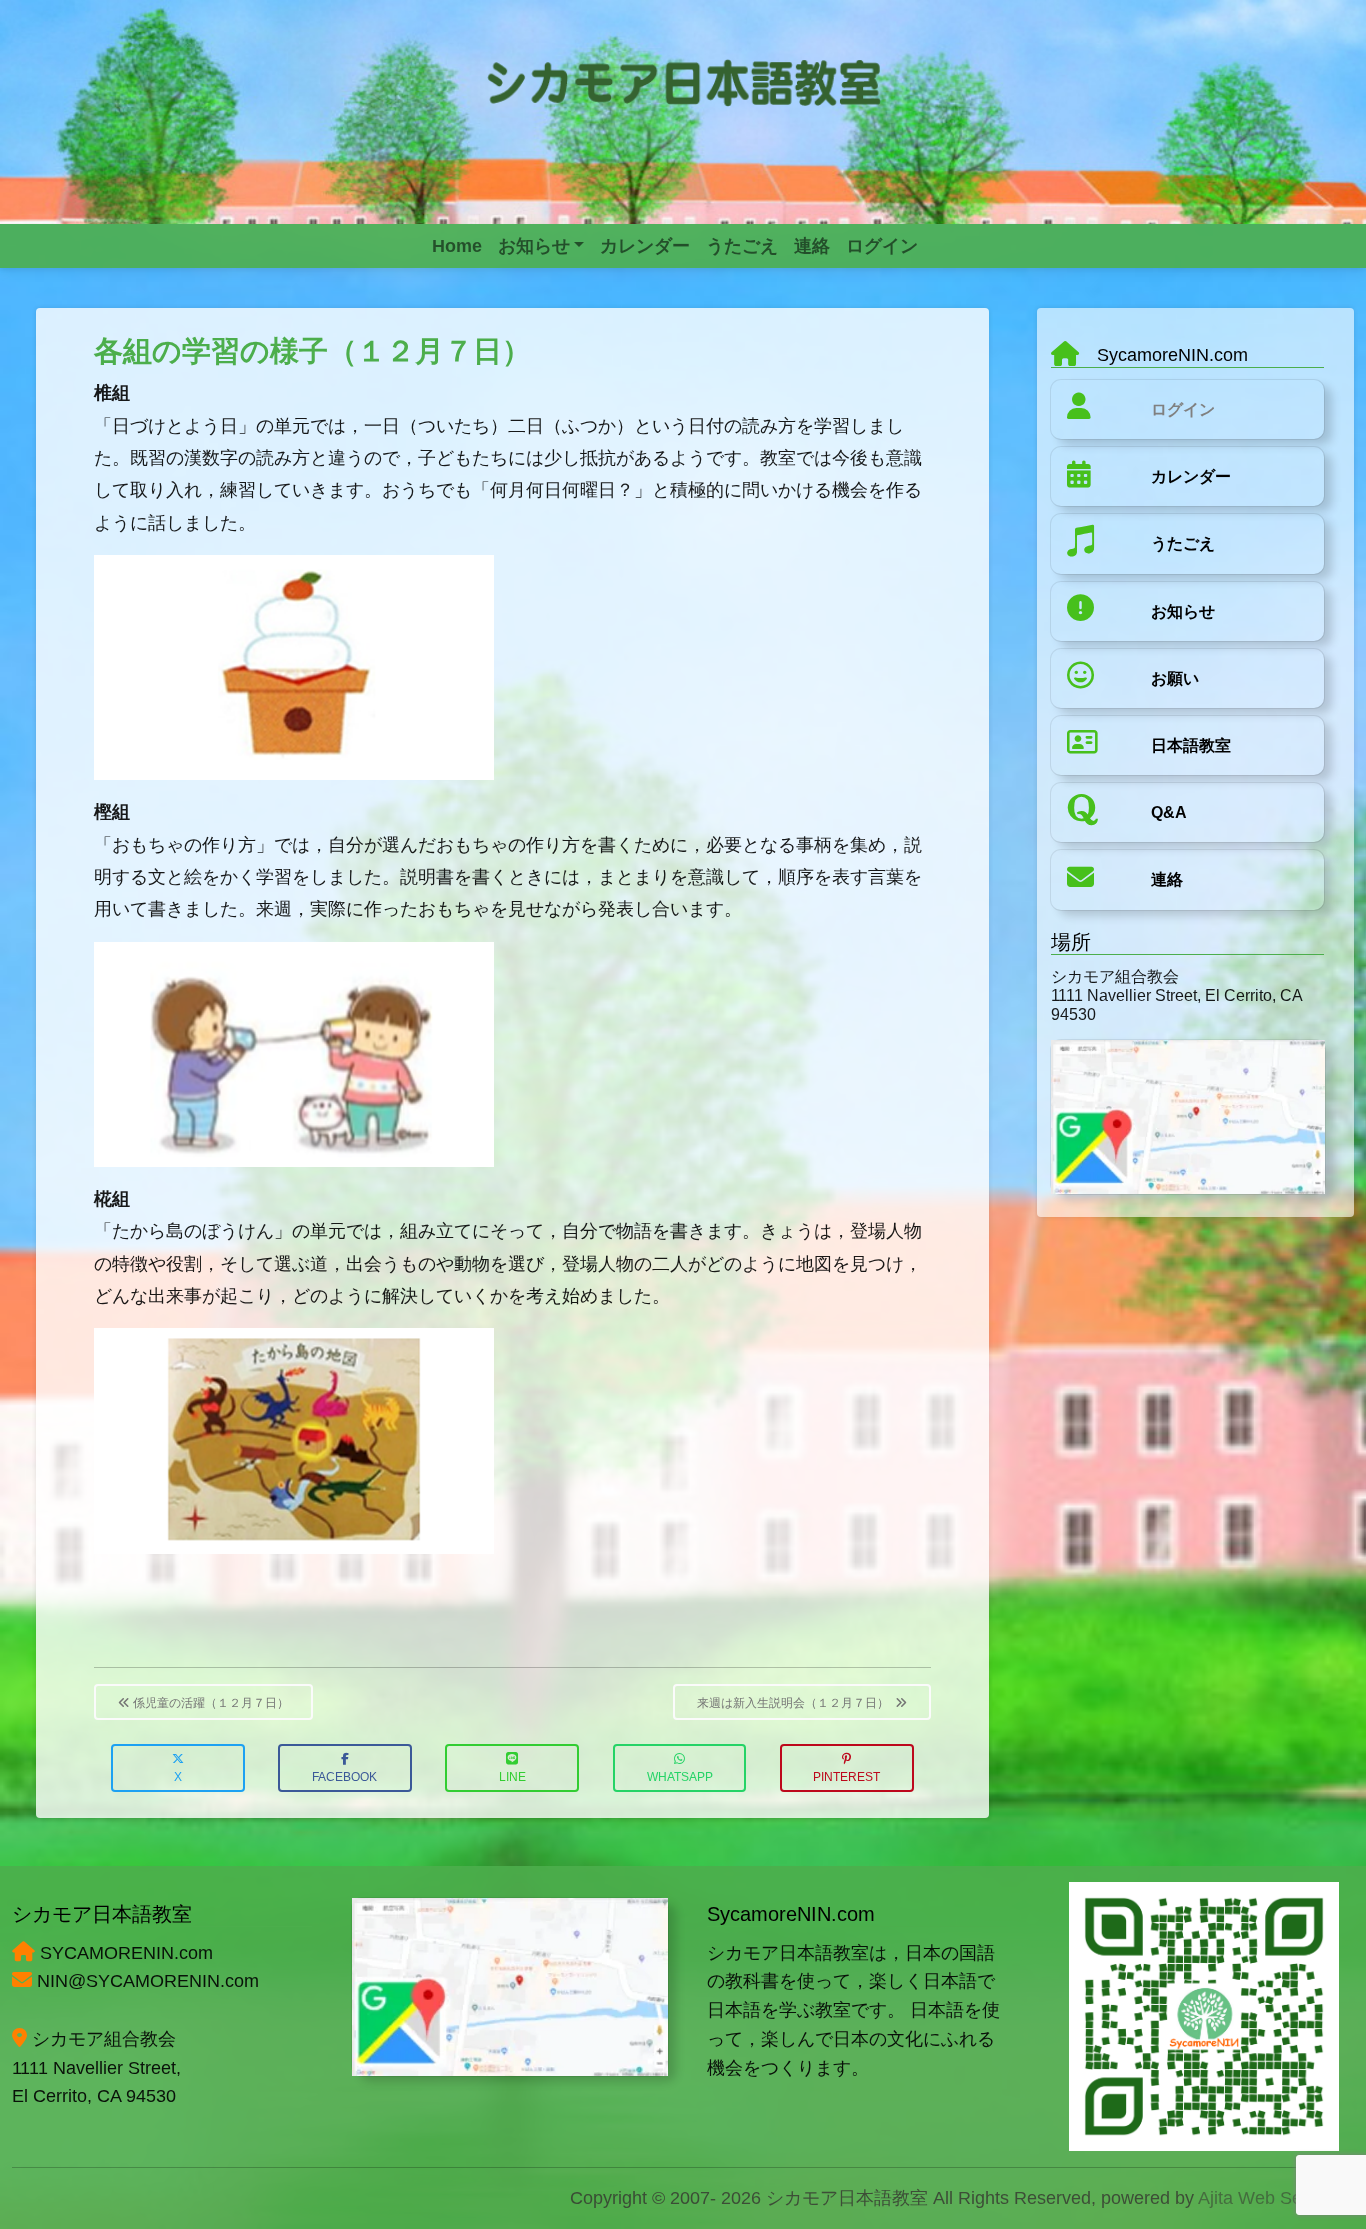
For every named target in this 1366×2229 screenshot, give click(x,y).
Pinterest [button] (846, 1777)
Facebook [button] (344, 1777)
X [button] (178, 1777)
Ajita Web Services (1273, 2198)
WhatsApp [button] (680, 1777)
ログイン (1183, 409)
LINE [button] (512, 1777)
